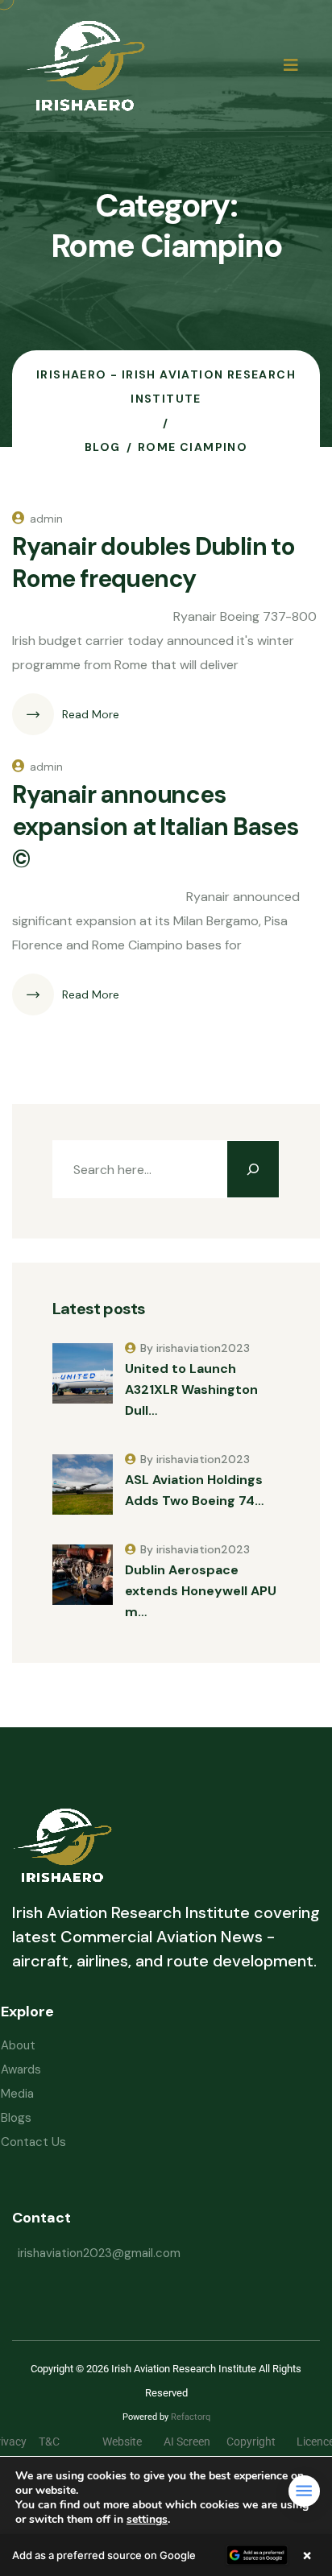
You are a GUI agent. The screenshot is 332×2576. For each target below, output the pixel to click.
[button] (166, 2555)
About (18, 2045)
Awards (21, 2069)
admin (46, 519)
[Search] (253, 1169)
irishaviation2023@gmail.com (99, 2253)
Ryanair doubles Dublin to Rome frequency (154, 562)
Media (17, 2094)
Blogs (16, 2118)
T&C (61, 2442)
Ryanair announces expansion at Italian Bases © (155, 827)
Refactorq (191, 2417)
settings (147, 2520)
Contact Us (33, 2142)
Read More (91, 714)
